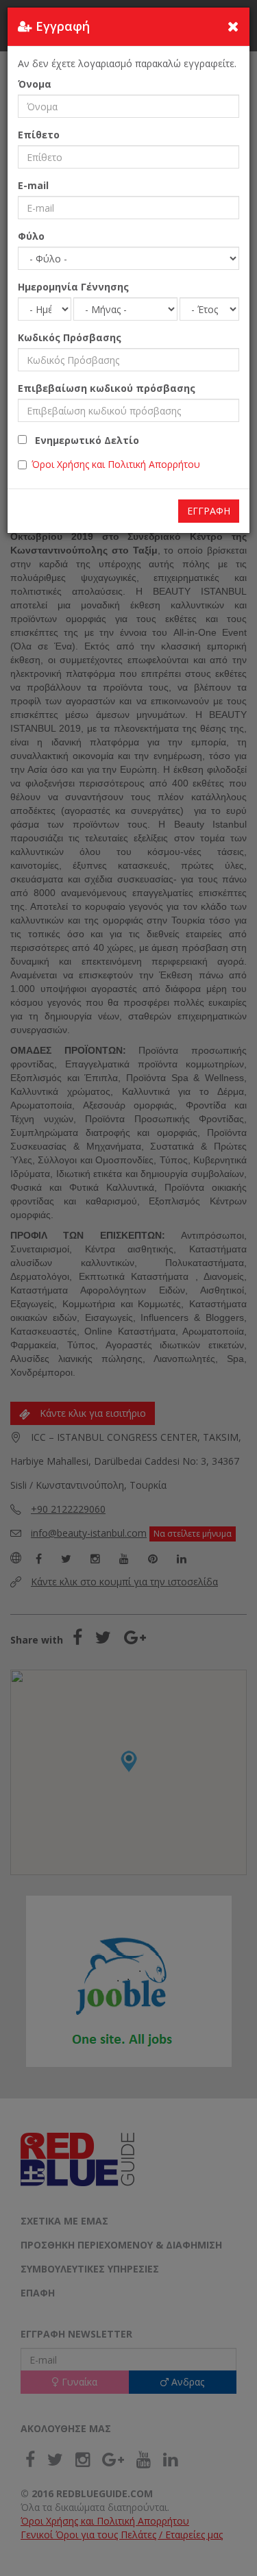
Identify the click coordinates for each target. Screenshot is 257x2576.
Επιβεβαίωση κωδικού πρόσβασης (107, 388)
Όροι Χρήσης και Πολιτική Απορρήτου (116, 464)
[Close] (233, 26)
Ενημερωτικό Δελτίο (83, 440)
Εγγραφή (209, 511)
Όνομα (35, 84)
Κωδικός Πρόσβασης (70, 337)
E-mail (33, 185)
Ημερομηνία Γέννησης (73, 287)
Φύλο (31, 236)
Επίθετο (39, 135)
